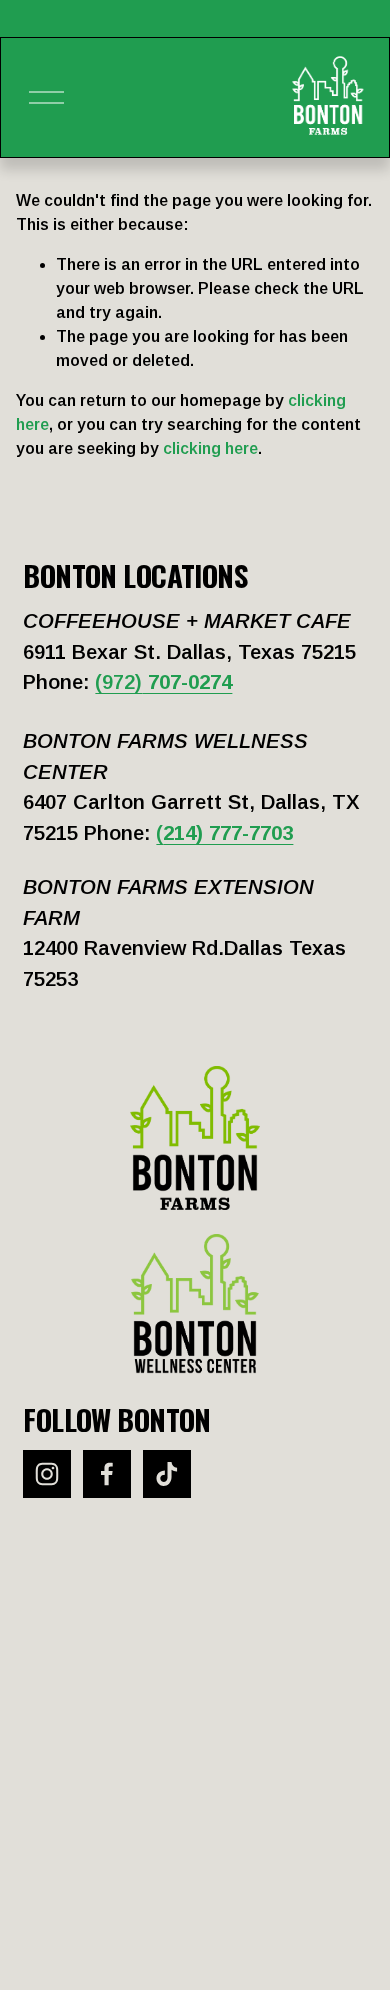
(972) (163, 682)
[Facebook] (107, 1474)
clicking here (210, 448)
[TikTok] (167, 1474)
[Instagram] (47, 1474)
